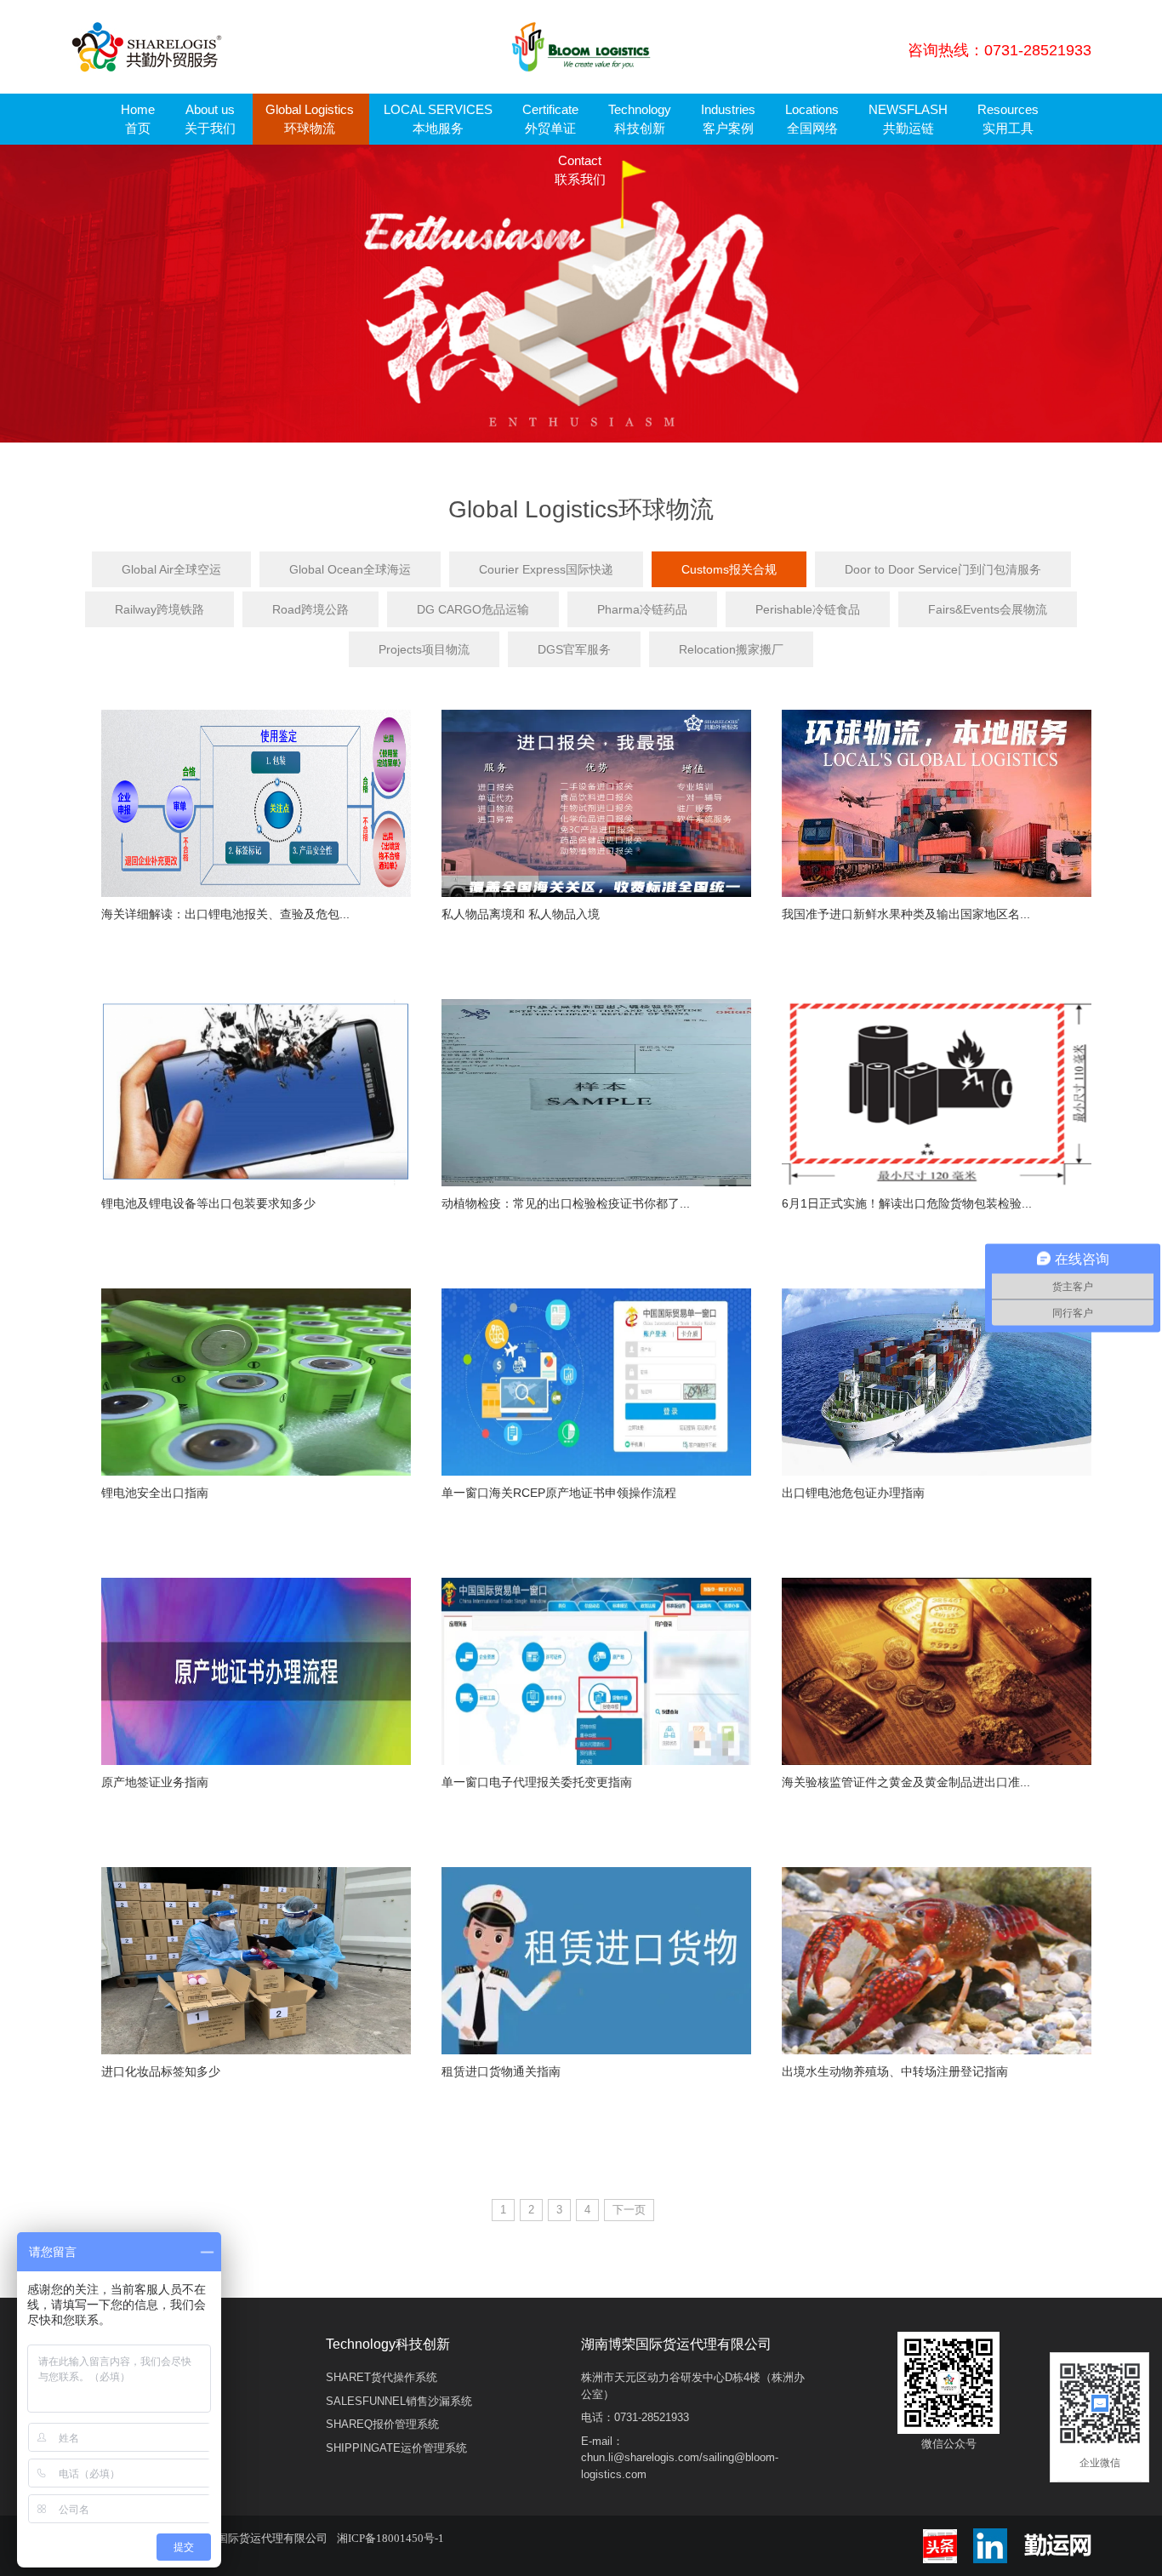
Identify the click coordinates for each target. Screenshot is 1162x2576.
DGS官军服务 (574, 649)
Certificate (550, 119)
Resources (1008, 119)
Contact (580, 170)
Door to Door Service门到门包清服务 (943, 569)
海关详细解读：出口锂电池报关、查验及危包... (225, 914)
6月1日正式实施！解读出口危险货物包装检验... (907, 1203)
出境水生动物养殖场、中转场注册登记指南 (895, 2071)
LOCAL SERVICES (438, 119)
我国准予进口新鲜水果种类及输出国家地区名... (906, 914)
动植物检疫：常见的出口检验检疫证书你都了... (566, 1203)
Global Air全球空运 (171, 569)
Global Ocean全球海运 (350, 569)
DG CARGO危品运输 (473, 609)
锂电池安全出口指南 (155, 1493)
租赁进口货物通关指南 (501, 2071)
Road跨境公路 (310, 609)
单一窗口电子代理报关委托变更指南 (537, 1782)
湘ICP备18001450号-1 (390, 2538)
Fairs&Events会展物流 (988, 609)
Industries (728, 119)
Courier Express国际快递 (546, 569)
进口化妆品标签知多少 (161, 2071)
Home (138, 119)
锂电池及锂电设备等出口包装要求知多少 (208, 1203)
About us (210, 119)
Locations (812, 119)
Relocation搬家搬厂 (731, 649)
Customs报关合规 (729, 569)
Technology (640, 119)
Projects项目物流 (424, 649)
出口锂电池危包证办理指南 (853, 1493)
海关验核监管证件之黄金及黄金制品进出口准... (906, 1782)
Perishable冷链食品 (808, 609)
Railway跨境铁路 (159, 609)
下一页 (629, 2210)
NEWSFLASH (908, 119)
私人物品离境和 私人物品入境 (521, 914)
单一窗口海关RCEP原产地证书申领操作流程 (559, 1493)
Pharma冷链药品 (642, 609)
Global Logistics (310, 119)
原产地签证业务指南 (155, 1782)
